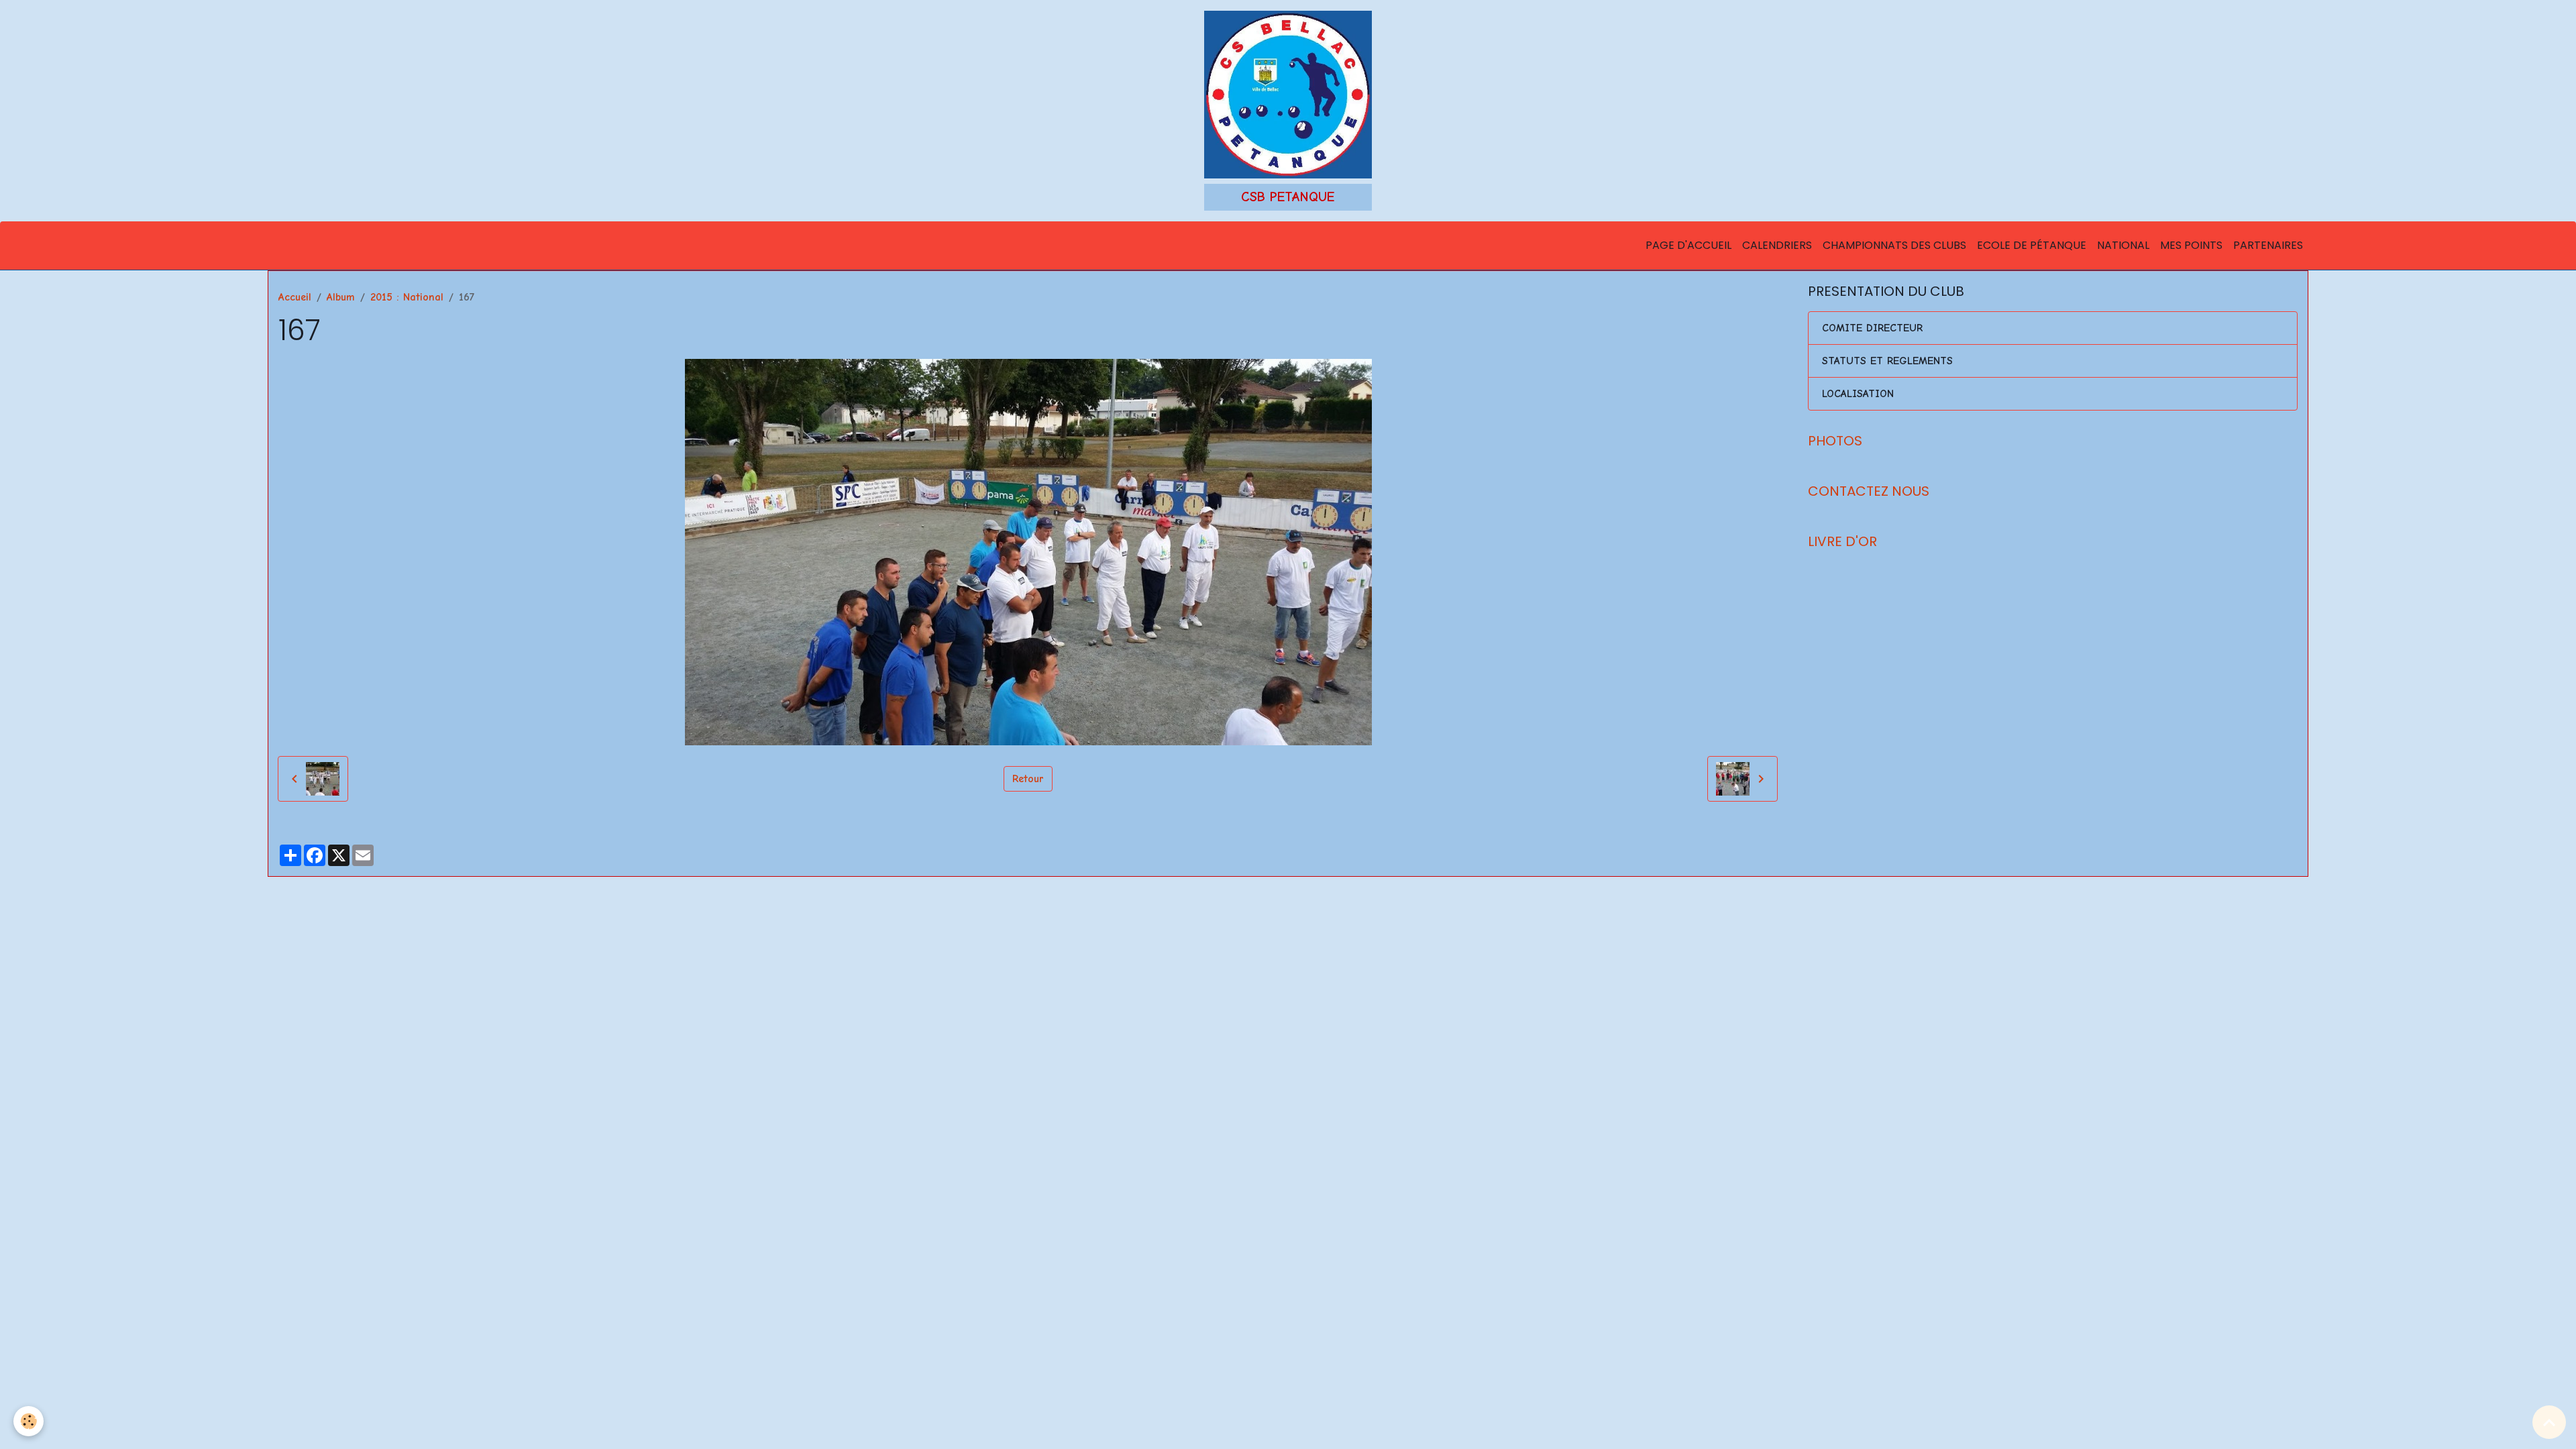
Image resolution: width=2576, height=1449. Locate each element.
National (2123, 245)
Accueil (295, 297)
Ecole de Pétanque (2032, 245)
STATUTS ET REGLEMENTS (1887, 361)
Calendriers (1777, 245)
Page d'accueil (1688, 245)
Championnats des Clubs (1894, 245)
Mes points (2191, 245)
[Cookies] (29, 1421)
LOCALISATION (1858, 394)
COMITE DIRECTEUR (1872, 328)
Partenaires (2268, 245)
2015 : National (407, 297)
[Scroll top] (2549, 1422)
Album (341, 297)
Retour (1028, 779)
